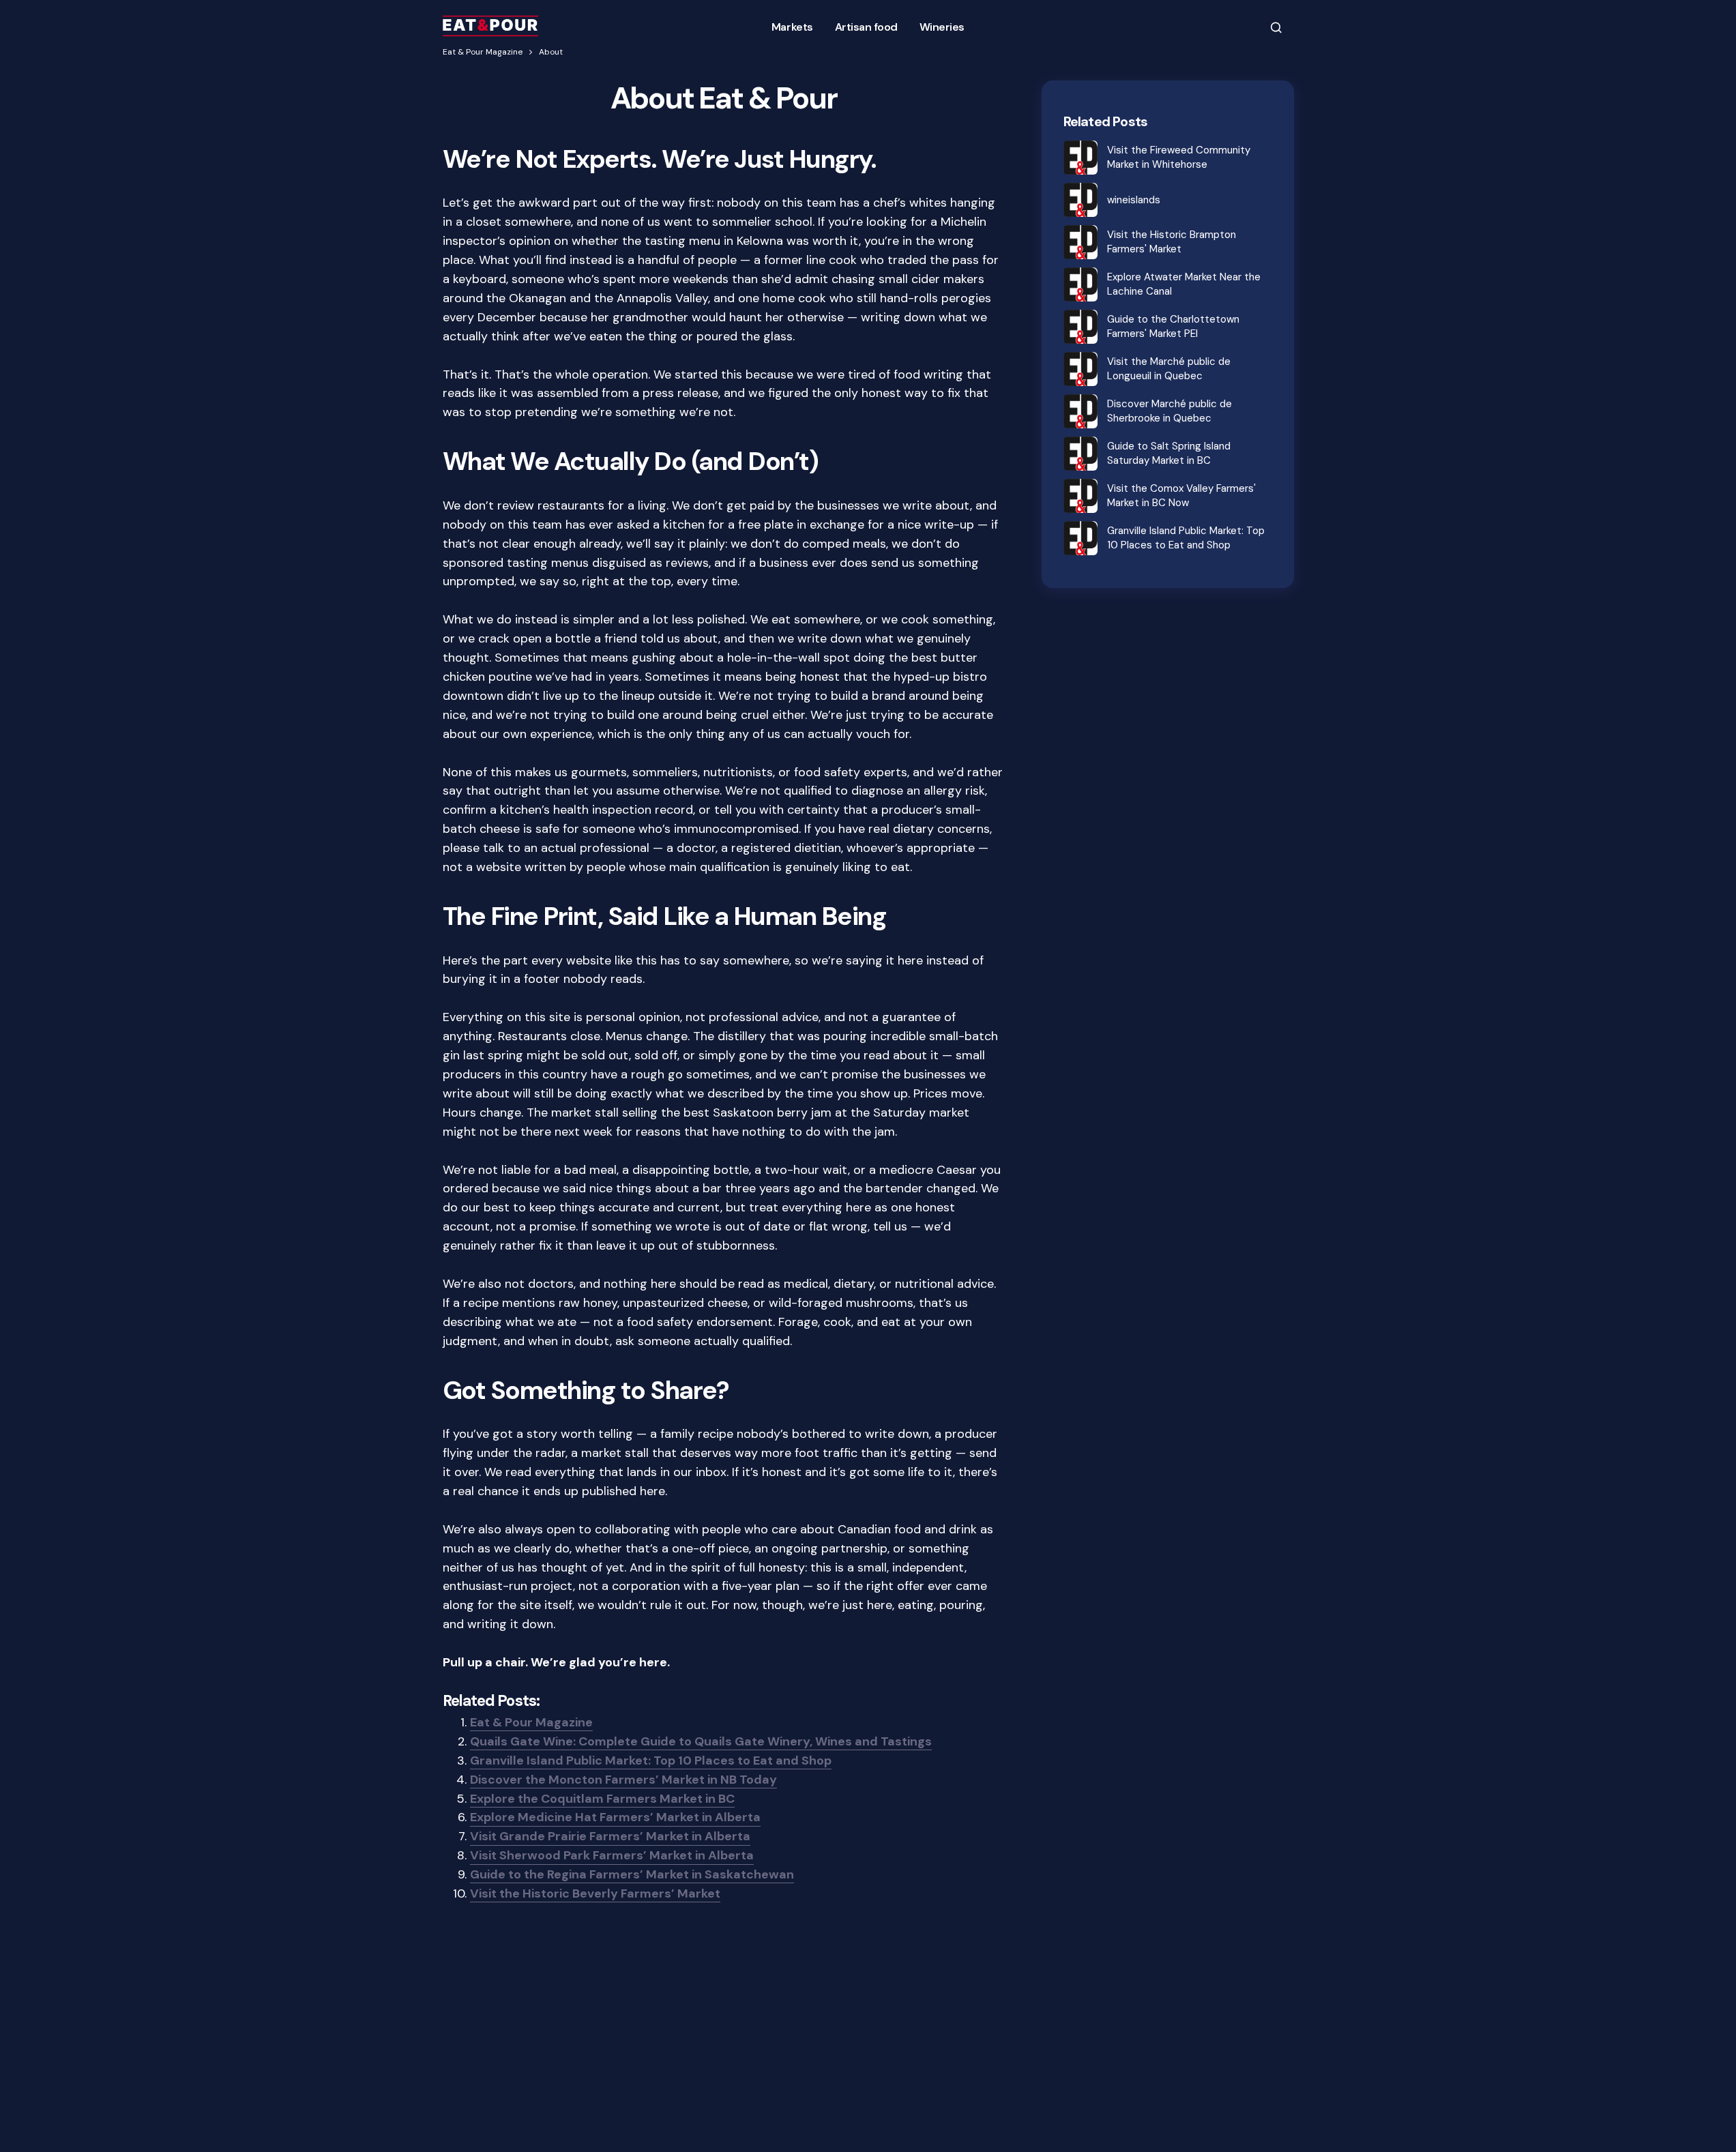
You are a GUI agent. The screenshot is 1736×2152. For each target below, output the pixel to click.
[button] (1276, 27)
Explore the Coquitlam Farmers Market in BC (602, 1799)
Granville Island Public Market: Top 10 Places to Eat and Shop (651, 1760)
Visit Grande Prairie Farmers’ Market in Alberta (610, 1836)
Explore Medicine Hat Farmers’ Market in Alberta (615, 1817)
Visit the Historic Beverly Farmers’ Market (595, 1893)
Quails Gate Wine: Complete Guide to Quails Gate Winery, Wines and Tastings (701, 1741)
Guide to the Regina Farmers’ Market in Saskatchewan (632, 1874)
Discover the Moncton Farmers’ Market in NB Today (623, 1780)
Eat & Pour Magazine (483, 52)
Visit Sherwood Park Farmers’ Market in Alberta (612, 1855)
